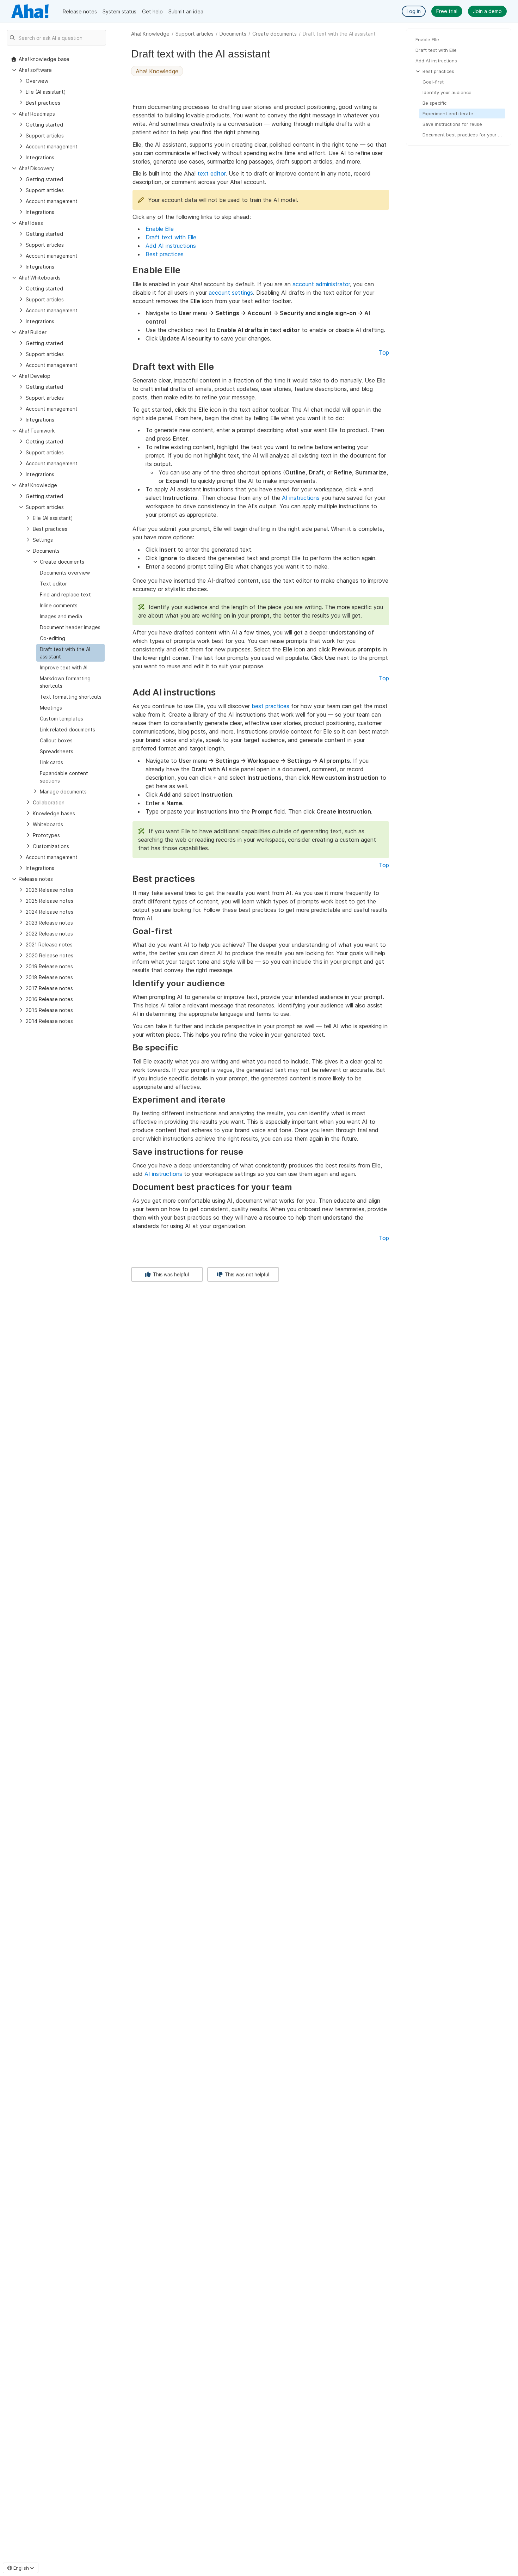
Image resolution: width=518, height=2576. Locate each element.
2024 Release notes (50, 912)
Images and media (61, 616)
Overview (37, 81)
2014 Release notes (49, 1021)
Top (384, 352)
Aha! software (35, 70)
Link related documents (67, 729)
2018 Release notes (49, 977)
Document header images (70, 627)
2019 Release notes (49, 966)
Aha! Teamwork (37, 431)
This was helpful (170, 1274)
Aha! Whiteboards (40, 278)
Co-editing (53, 638)
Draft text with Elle (171, 237)
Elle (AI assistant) (46, 92)
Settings (43, 540)
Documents (233, 34)
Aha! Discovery (36, 168)
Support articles (195, 34)
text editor (211, 173)
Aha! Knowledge (150, 34)
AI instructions (301, 498)
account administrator (321, 284)
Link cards (51, 762)
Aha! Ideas (31, 223)
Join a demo (487, 11)
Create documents (275, 34)
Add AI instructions (171, 246)
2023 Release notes (49, 923)
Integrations (40, 157)
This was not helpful (246, 1274)
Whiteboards (48, 824)
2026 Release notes (50, 890)
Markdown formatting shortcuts (65, 682)
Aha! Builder (33, 332)
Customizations (51, 846)
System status (119, 11)
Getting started (44, 125)
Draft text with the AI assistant (65, 653)
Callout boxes (56, 740)
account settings (231, 293)
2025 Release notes (50, 901)
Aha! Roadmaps (37, 114)
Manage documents (63, 792)
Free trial (447, 11)
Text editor (53, 584)
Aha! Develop (35, 376)
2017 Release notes (49, 988)
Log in (414, 11)
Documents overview (65, 573)
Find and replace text (65, 594)
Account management (52, 146)
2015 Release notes (49, 1010)
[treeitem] (70, 653)
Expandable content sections (64, 777)
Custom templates (61, 719)
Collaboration (49, 802)
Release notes (80, 11)
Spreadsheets (57, 751)
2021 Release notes (49, 944)
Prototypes (46, 835)
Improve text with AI (64, 667)
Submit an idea (186, 11)
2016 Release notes (49, 999)
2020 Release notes (50, 955)
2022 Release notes (49, 934)
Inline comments (59, 605)
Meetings (51, 708)
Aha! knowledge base (44, 59)
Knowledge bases (54, 813)
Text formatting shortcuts (71, 697)
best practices (270, 706)
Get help (152, 11)
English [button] (21, 2568)
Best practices (165, 254)
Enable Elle (160, 229)
